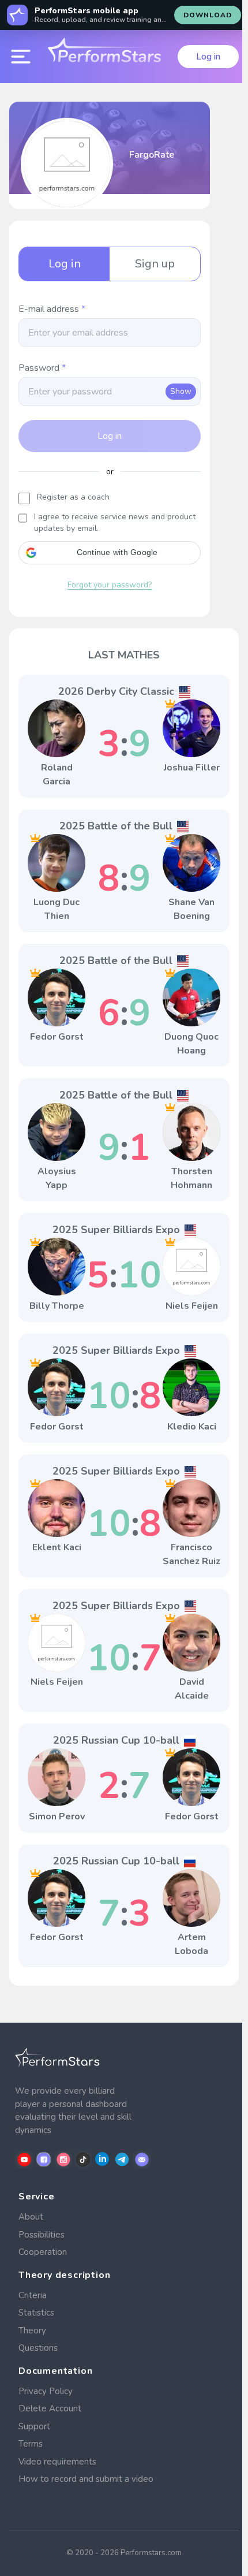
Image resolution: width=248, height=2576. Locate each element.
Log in (208, 57)
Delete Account (50, 2409)
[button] (110, 553)
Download (208, 15)
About (31, 2217)
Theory (32, 2331)
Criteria (33, 2295)
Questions (38, 2348)
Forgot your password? (110, 585)
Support (34, 2426)
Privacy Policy (46, 2391)
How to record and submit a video (86, 2479)
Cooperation (43, 2252)
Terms (31, 2444)
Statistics (36, 2313)
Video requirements (57, 2462)
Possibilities (42, 2235)
